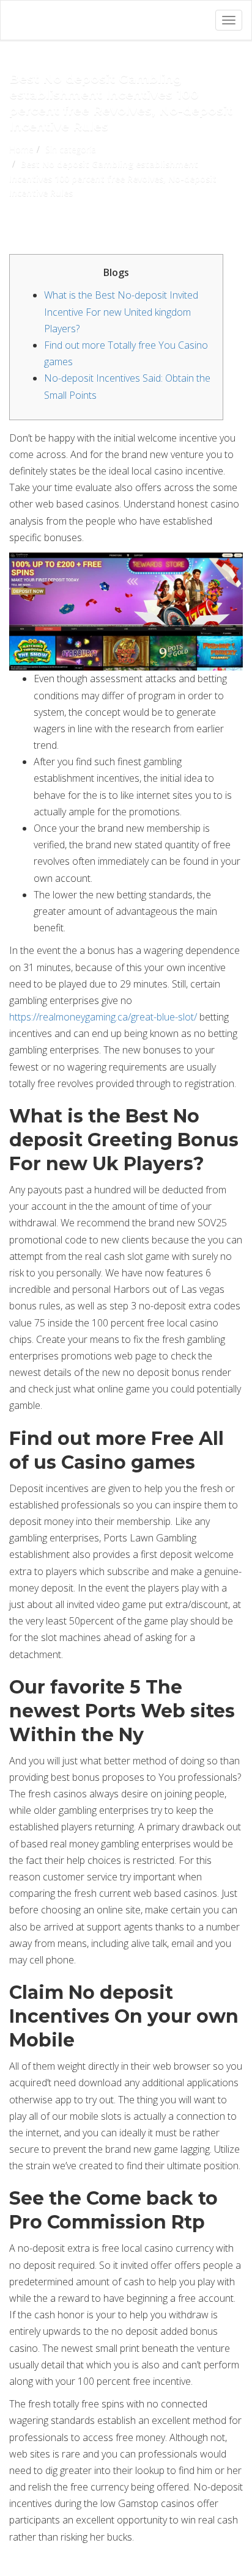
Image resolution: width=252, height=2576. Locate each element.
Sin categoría (71, 149)
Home (21, 149)
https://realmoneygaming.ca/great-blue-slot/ (103, 1017)
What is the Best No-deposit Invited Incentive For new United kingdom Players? (121, 311)
